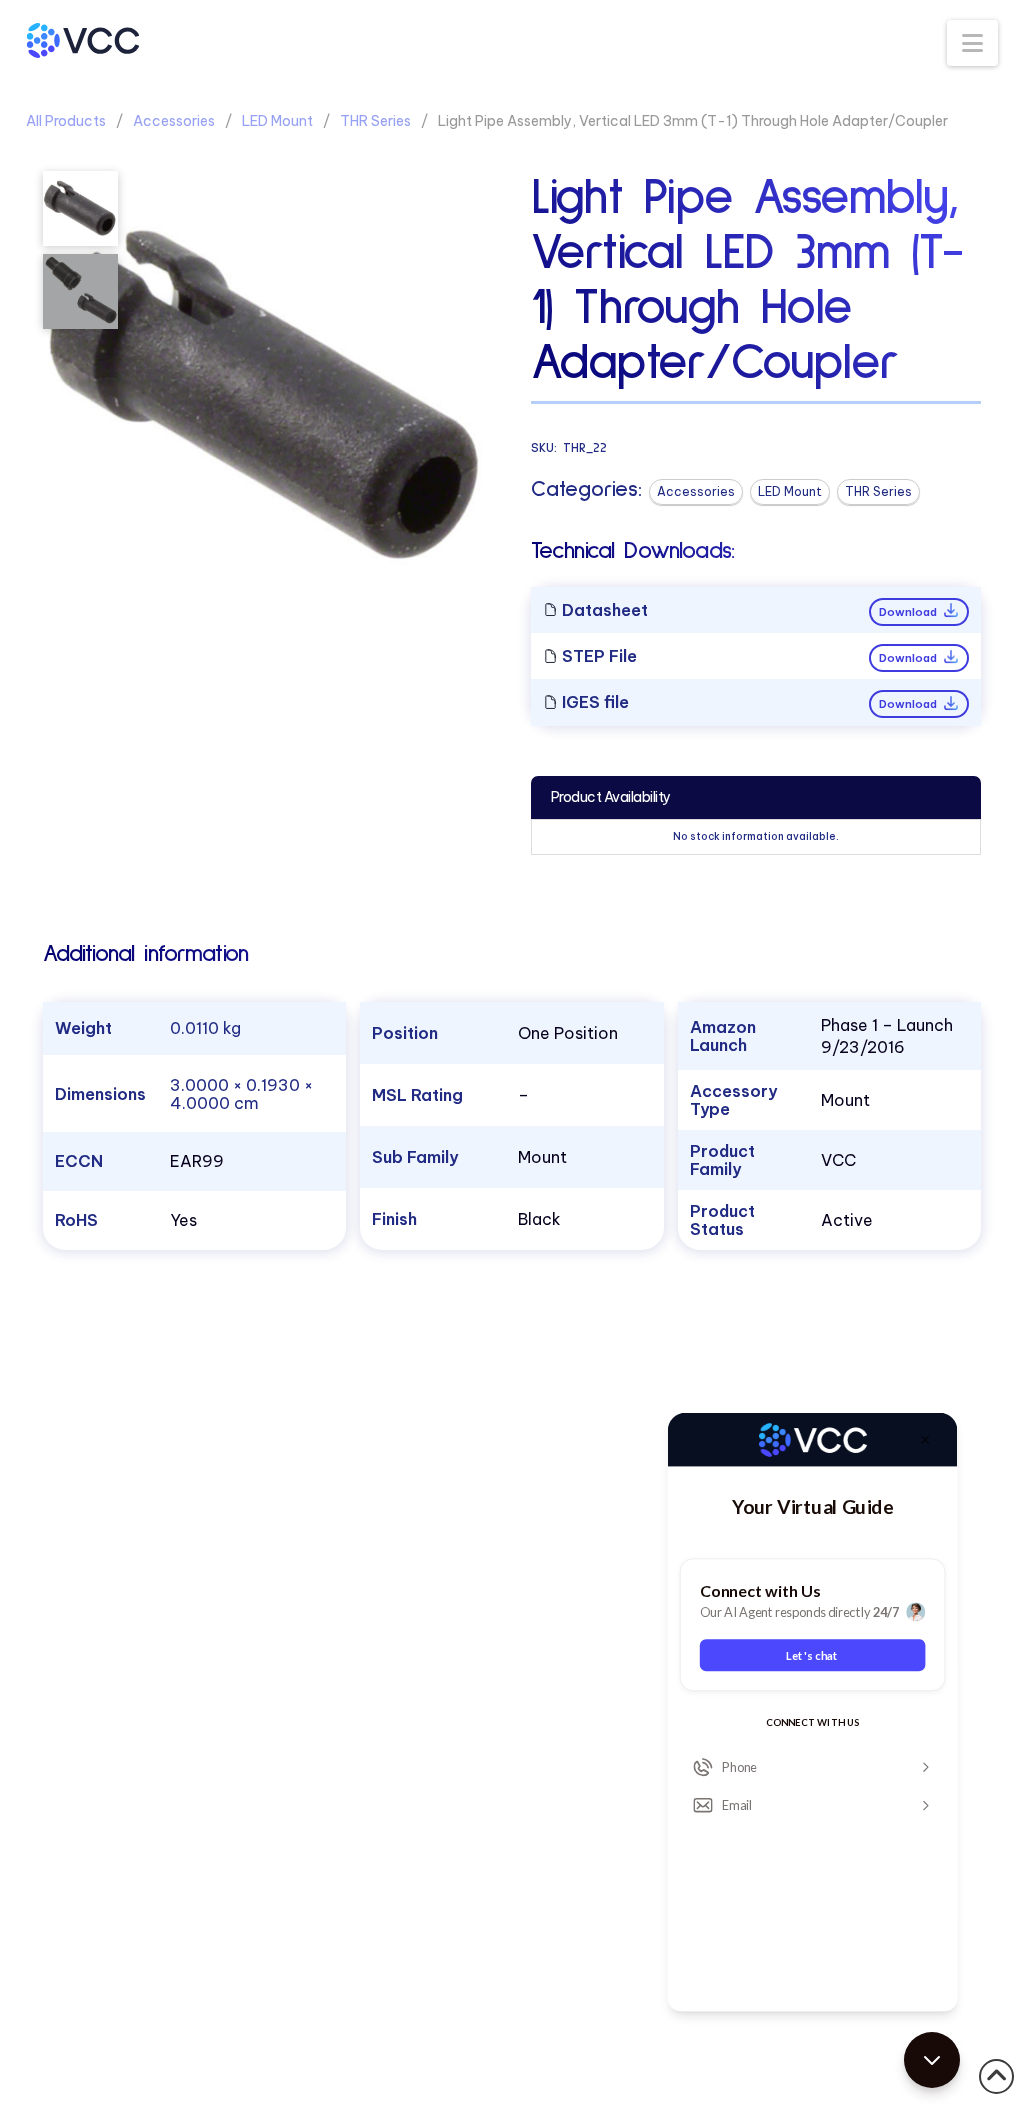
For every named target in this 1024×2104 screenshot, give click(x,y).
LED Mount (277, 121)
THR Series (375, 121)
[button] (972, 43)
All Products (66, 121)
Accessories (174, 121)
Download (909, 612)
